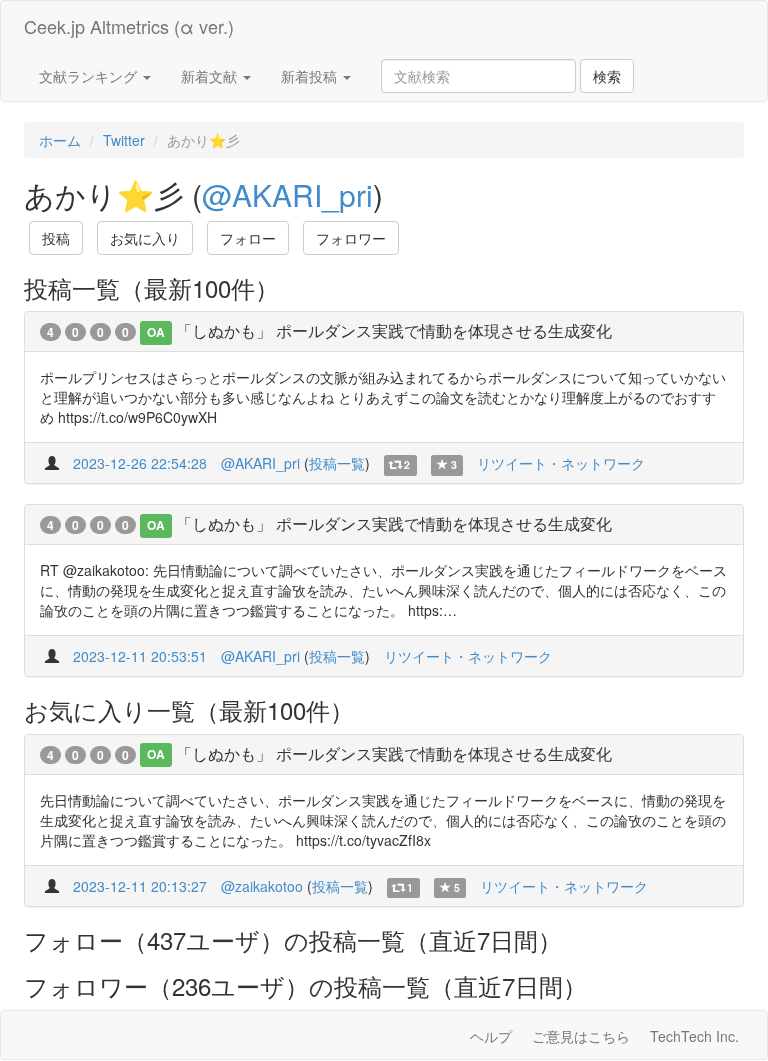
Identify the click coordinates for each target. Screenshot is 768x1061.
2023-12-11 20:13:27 (140, 886)
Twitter (124, 140)
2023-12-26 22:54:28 (140, 463)
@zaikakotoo (262, 886)
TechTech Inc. (694, 1036)
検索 (607, 76)
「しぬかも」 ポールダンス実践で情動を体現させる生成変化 (394, 330)
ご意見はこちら (581, 1036)
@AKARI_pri (287, 194)
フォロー (248, 238)
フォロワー (351, 238)
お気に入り (145, 238)
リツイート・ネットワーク (561, 463)
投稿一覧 (337, 463)
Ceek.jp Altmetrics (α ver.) (129, 26)
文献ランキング (90, 76)
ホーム (60, 140)
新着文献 (211, 76)
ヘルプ (491, 1036)
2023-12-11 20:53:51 (140, 656)
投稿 (56, 238)
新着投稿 (311, 76)
